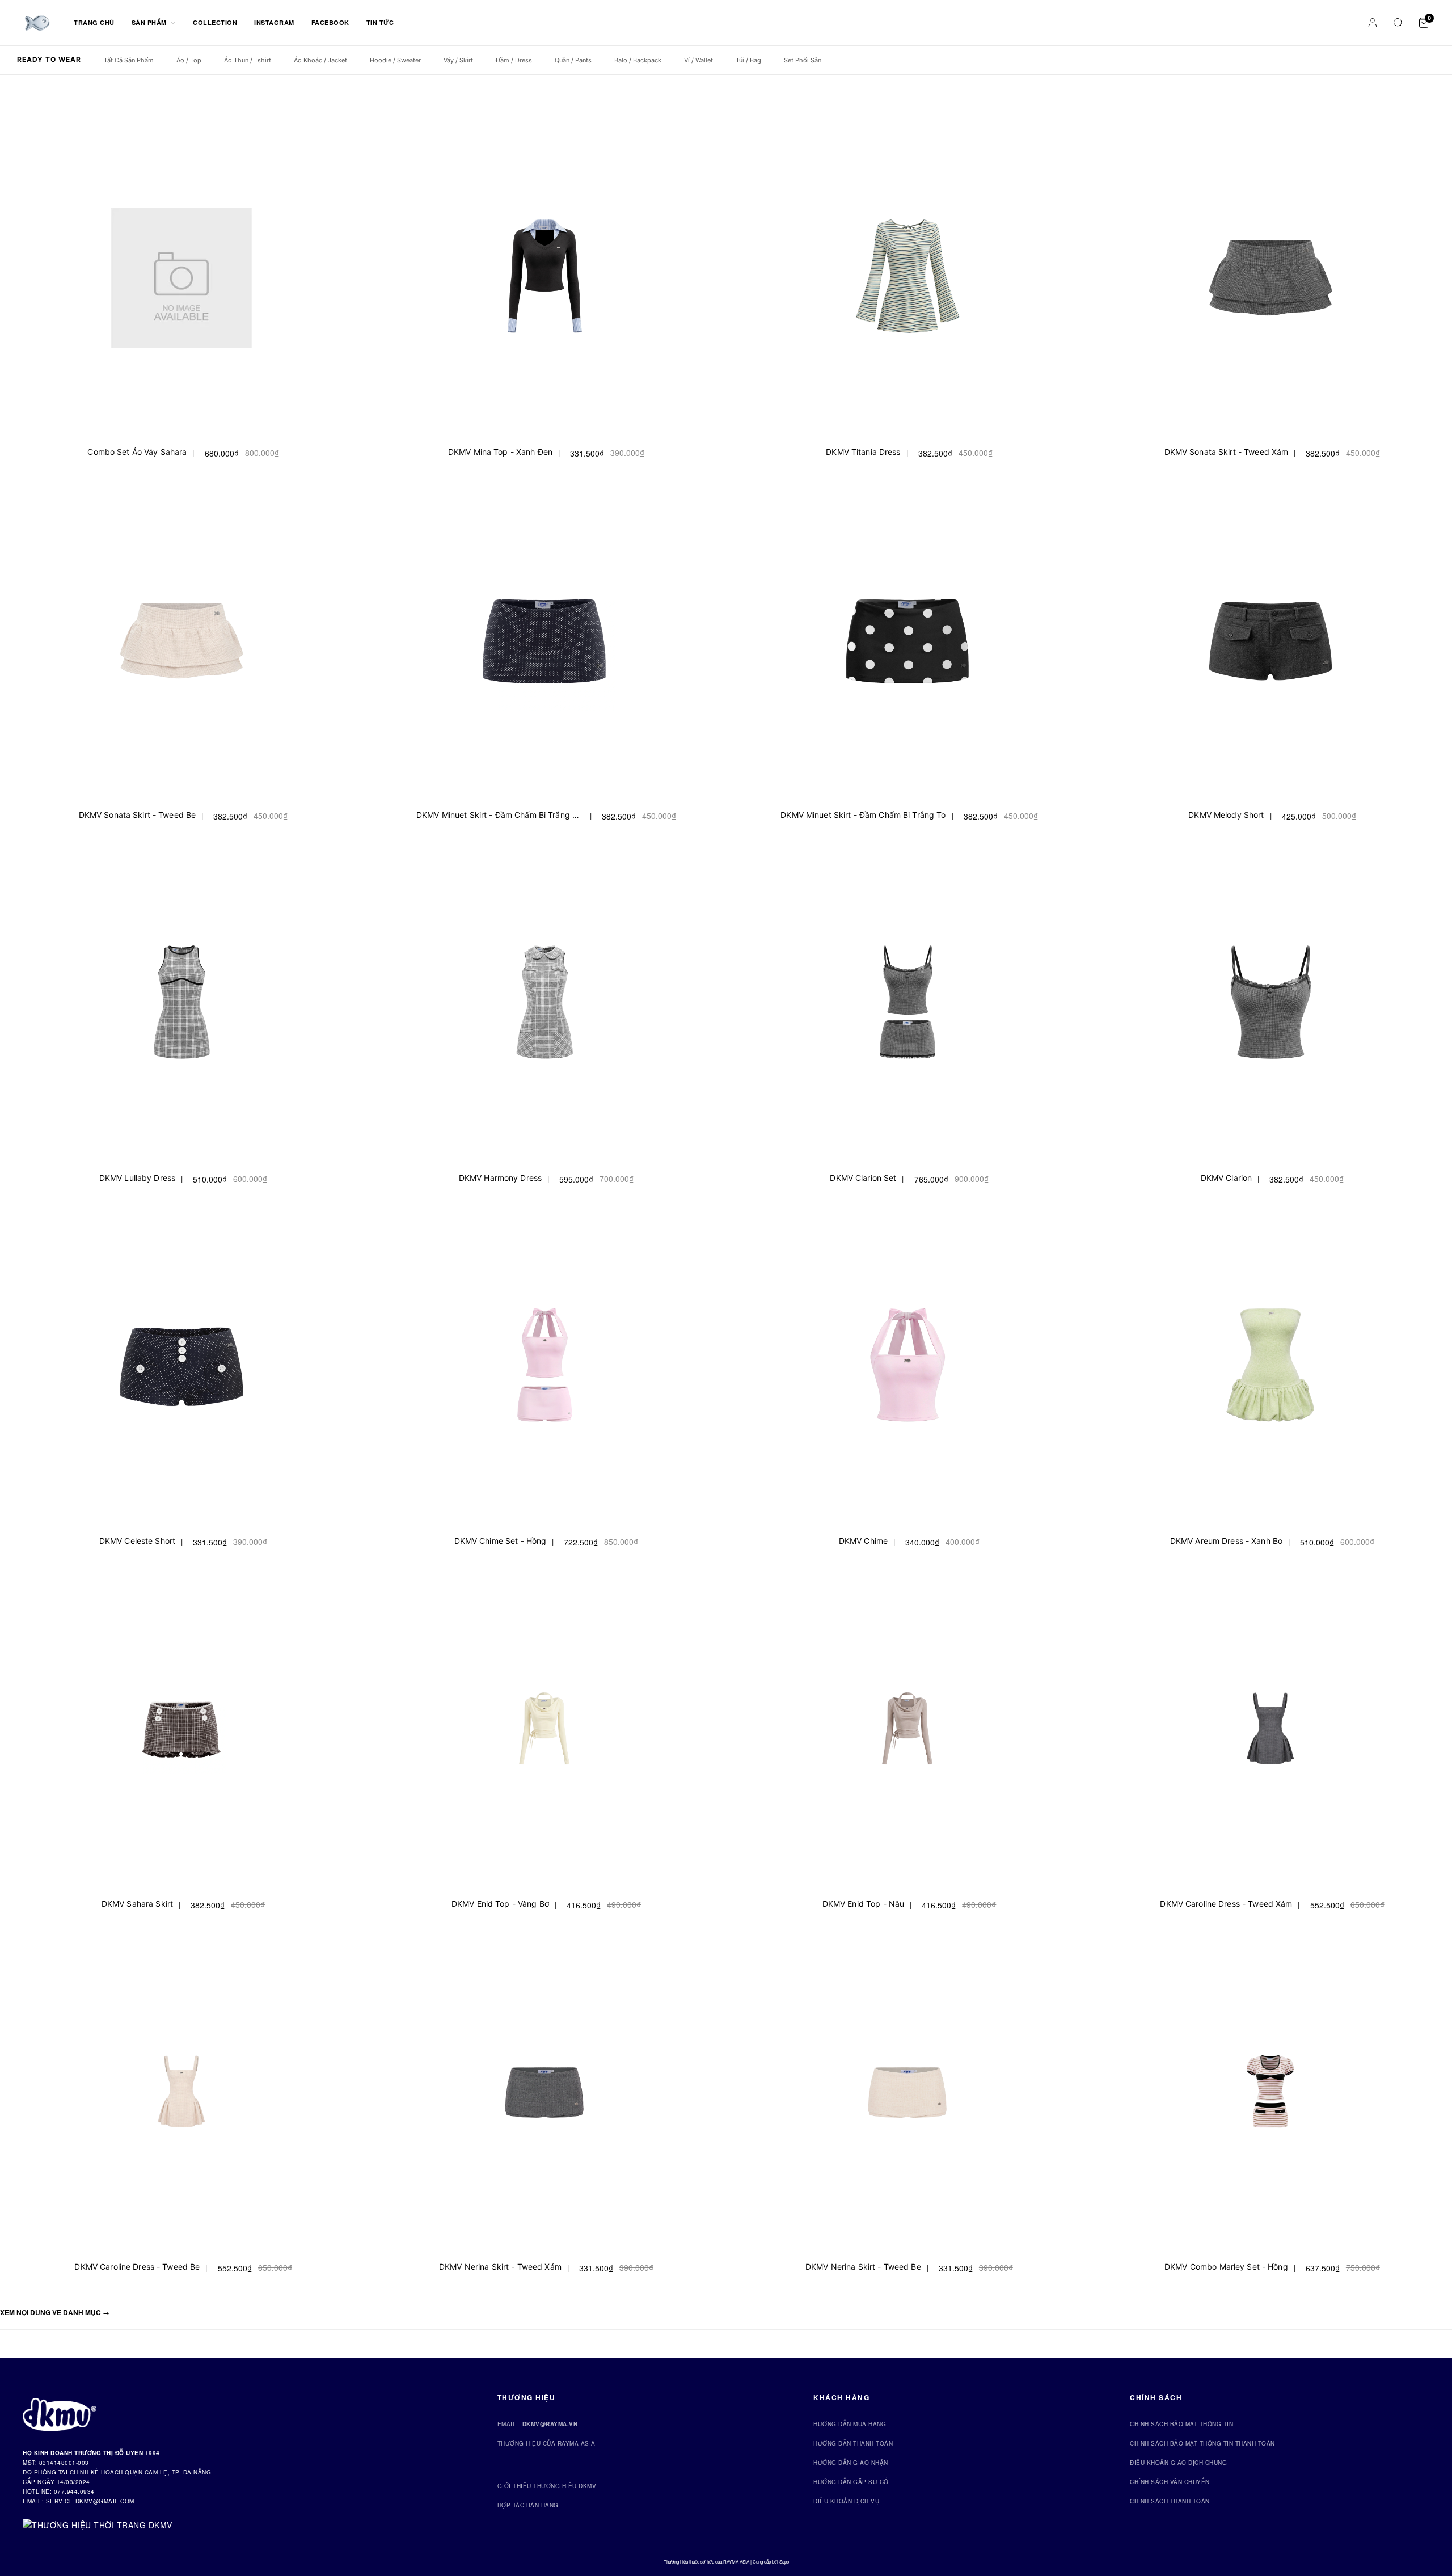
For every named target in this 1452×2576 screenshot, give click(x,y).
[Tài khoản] (1373, 23)
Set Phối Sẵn (803, 60)
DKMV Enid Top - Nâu (863, 1904)
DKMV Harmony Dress (500, 1178)
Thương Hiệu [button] (527, 2397)
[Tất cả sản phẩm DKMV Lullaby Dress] (181, 1007)
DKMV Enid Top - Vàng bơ (500, 1904)
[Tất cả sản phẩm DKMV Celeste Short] (181, 1370)
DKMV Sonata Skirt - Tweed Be (138, 815)
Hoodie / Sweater (395, 60)
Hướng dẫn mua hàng (850, 2424)
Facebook (330, 22)
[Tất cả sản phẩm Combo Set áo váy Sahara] (181, 281)
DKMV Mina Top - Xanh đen (500, 452)
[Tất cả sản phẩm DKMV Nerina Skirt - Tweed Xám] (544, 2096)
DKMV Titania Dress (863, 452)
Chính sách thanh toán (1170, 2501)
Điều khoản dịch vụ (846, 2501)
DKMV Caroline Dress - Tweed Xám (1226, 1904)
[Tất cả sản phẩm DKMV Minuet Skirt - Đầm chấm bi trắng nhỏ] (544, 644)
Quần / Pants (573, 60)
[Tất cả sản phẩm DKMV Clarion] (1270, 1007)
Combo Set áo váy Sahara (137, 452)
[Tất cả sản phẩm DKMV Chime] (907, 1370)
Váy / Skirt (458, 60)
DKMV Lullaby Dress (137, 1178)
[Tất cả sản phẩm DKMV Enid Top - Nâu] (907, 1733)
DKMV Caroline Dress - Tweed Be (137, 2267)
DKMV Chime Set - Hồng (501, 1541)
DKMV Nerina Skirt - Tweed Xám (500, 2267)
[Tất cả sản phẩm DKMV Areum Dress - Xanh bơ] (1270, 1370)
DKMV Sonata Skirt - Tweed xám (1227, 452)
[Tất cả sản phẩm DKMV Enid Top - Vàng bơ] (544, 1733)
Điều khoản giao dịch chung (1178, 2463)
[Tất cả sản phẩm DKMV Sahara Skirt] (181, 1733)
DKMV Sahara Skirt (137, 1904)
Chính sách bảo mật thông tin (1181, 2424)
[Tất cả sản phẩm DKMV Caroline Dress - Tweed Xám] (1270, 1733)
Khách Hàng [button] (841, 2397)
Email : (538, 2424)
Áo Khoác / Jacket (320, 60)
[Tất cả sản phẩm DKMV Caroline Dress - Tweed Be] (181, 2096)
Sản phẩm (150, 22)
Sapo (784, 2562)
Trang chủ (94, 22)
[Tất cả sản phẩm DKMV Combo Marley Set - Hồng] (1270, 2096)
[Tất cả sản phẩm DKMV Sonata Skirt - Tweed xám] (1270, 281)
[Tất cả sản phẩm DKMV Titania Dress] (907, 281)
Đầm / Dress (514, 60)
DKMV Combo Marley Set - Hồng (1226, 2267)
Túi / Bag (748, 60)
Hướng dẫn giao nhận (851, 2463)
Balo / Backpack (638, 60)
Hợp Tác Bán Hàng (528, 2505)
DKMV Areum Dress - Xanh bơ (1226, 1541)
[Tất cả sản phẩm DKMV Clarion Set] (907, 1007)
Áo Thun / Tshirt (248, 60)
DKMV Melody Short (1226, 815)
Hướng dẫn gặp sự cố (851, 2482)
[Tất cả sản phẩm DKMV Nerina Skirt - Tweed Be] (907, 2096)
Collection (215, 22)
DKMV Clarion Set (863, 1178)
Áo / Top (189, 60)
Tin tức (380, 22)
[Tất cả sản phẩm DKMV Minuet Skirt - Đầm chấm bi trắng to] (907, 644)
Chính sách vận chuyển (1170, 2482)
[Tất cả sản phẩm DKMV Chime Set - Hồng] (544, 1370)
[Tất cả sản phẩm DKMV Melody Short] (1270, 644)
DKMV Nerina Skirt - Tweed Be (863, 2267)
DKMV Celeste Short (137, 1541)
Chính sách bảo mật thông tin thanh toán (1202, 2443)
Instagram (274, 22)
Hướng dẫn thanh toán (853, 2443)
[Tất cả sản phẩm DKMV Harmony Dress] (544, 1007)
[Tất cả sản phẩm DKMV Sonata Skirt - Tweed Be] (181, 644)
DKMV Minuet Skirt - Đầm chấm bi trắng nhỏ (500, 815)
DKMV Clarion (1227, 1178)
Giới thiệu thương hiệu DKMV (547, 2486)
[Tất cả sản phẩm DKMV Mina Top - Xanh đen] (544, 281)
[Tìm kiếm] (1398, 23)
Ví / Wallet (698, 60)
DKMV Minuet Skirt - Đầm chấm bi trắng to (863, 815)
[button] (55, 2312)
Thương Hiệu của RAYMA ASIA (546, 2443)
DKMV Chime (863, 1541)
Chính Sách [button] (1156, 2397)
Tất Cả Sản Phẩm (129, 60)
